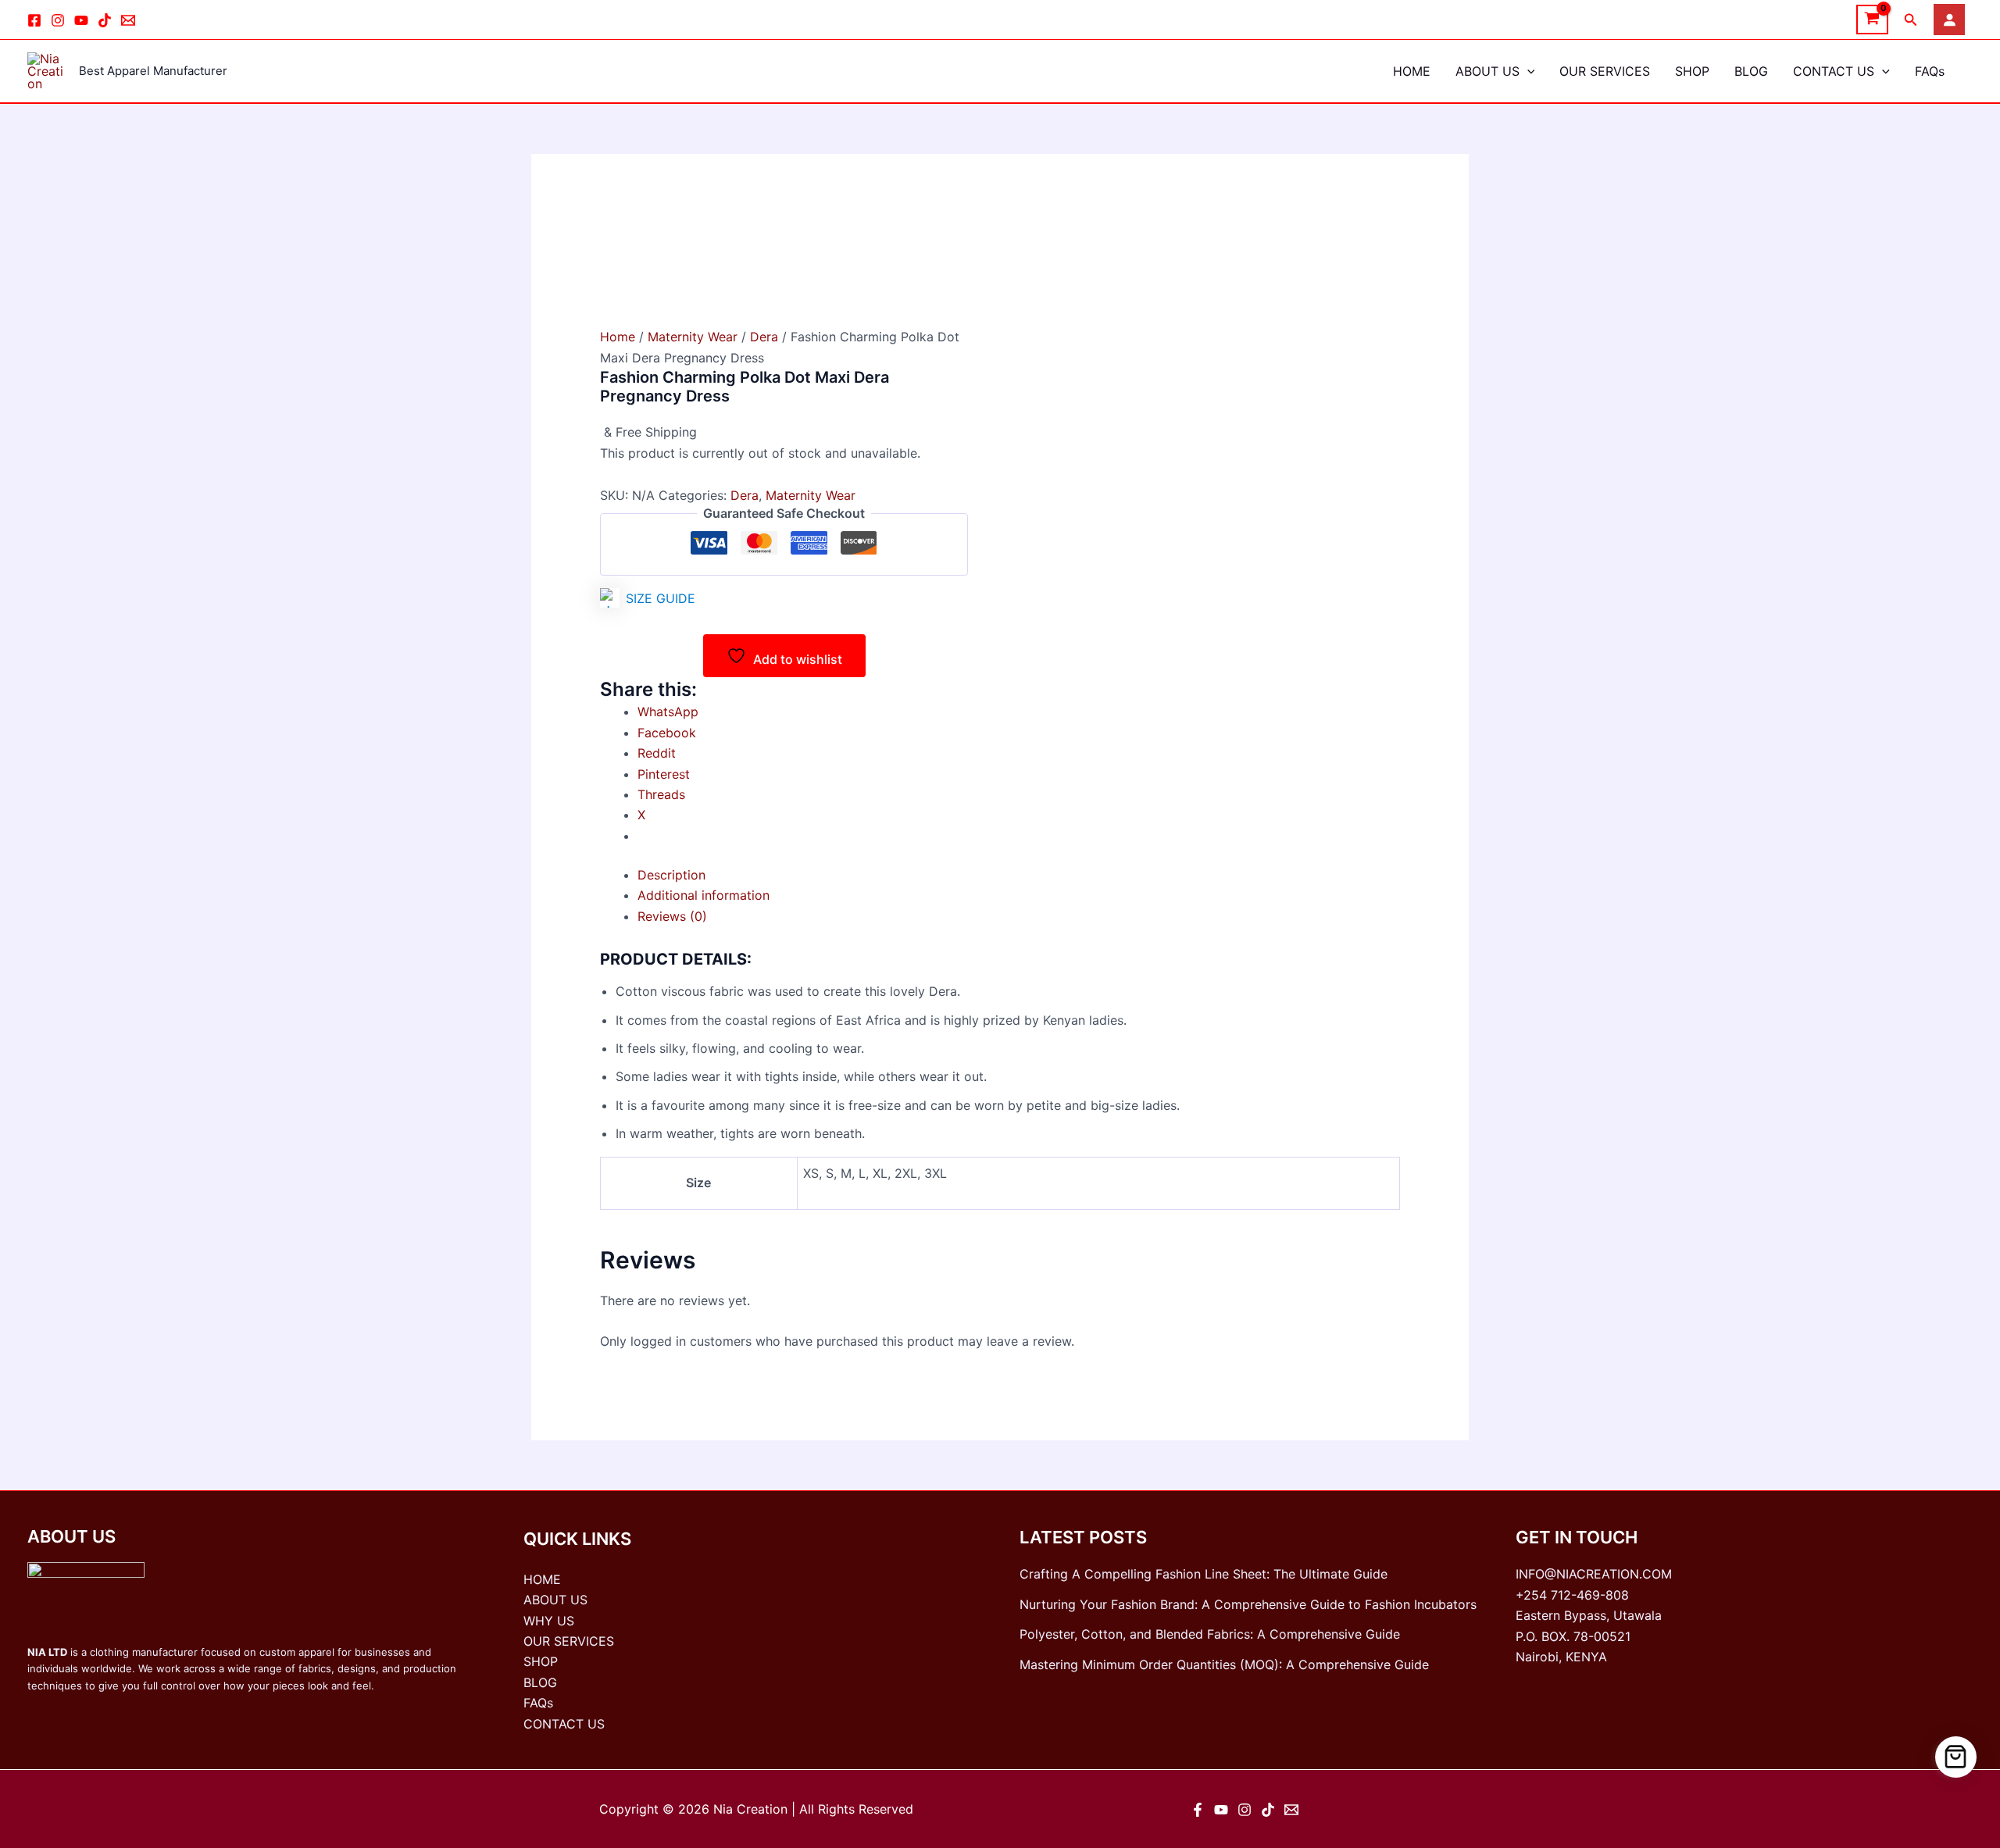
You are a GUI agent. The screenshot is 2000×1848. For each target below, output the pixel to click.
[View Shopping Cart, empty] (1872, 20)
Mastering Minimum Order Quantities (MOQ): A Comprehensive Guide (1224, 1664)
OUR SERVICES (1605, 71)
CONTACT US (1834, 71)
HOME (1412, 71)
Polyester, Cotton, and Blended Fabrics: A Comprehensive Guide (1210, 1634)
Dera (764, 337)
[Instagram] (58, 20)
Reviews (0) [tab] (672, 916)
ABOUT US (1487, 71)
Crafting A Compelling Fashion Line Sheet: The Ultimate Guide (1204, 1574)
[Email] (128, 20)
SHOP (1692, 71)
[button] (1911, 20)
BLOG (1751, 71)
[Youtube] (81, 20)
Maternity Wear (693, 337)
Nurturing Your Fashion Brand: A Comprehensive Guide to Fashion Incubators (1248, 1604)
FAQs (1930, 71)
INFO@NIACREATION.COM (1594, 1574)
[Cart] (1956, 1757)
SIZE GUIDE (661, 598)
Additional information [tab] (704, 895)
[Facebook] (34, 20)
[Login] (1949, 20)
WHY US (549, 1621)
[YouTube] (1221, 1810)
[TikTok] (105, 20)
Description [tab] (671, 875)
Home (618, 337)
